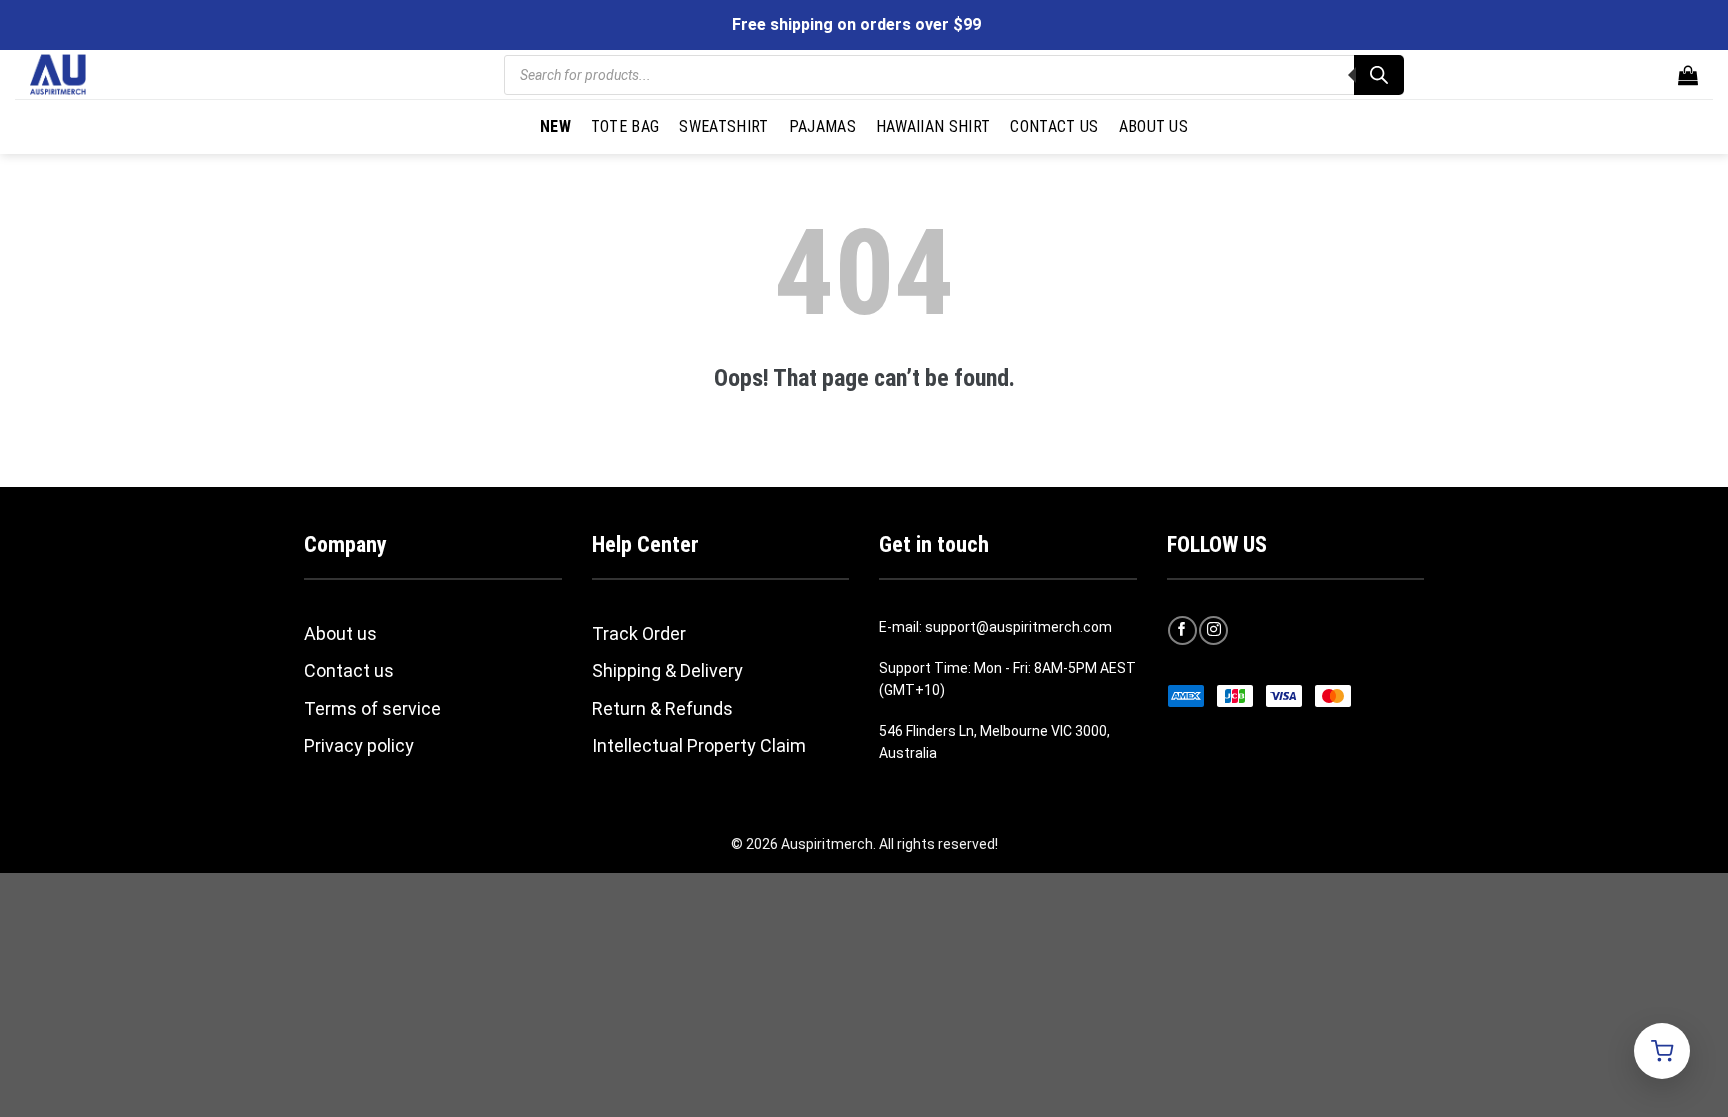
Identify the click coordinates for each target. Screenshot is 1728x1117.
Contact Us (1054, 126)
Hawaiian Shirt (933, 126)
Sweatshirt (723, 126)
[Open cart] (1662, 1051)
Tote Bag (625, 126)
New (555, 126)
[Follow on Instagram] (1213, 630)
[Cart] (1688, 75)
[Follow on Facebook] (1182, 630)
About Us (1154, 126)
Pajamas (822, 126)
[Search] (1379, 75)
